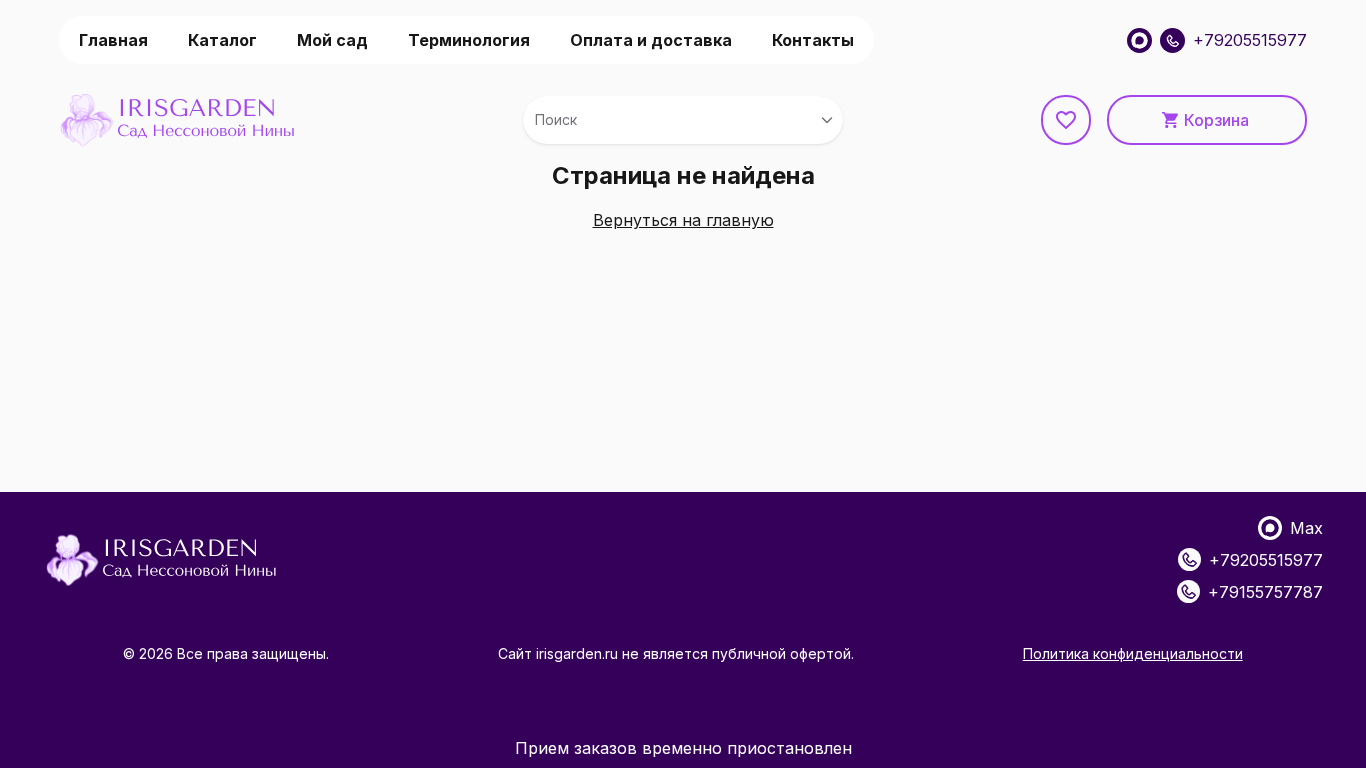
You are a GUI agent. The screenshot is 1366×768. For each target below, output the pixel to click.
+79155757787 (1265, 592)
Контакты (813, 40)
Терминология (469, 40)
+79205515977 (1250, 40)
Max (1306, 528)
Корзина (1216, 120)
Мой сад (332, 40)
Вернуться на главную (683, 220)
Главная (113, 40)
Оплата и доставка (651, 40)
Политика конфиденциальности (1133, 653)
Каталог (222, 40)
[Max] (1139, 40)
